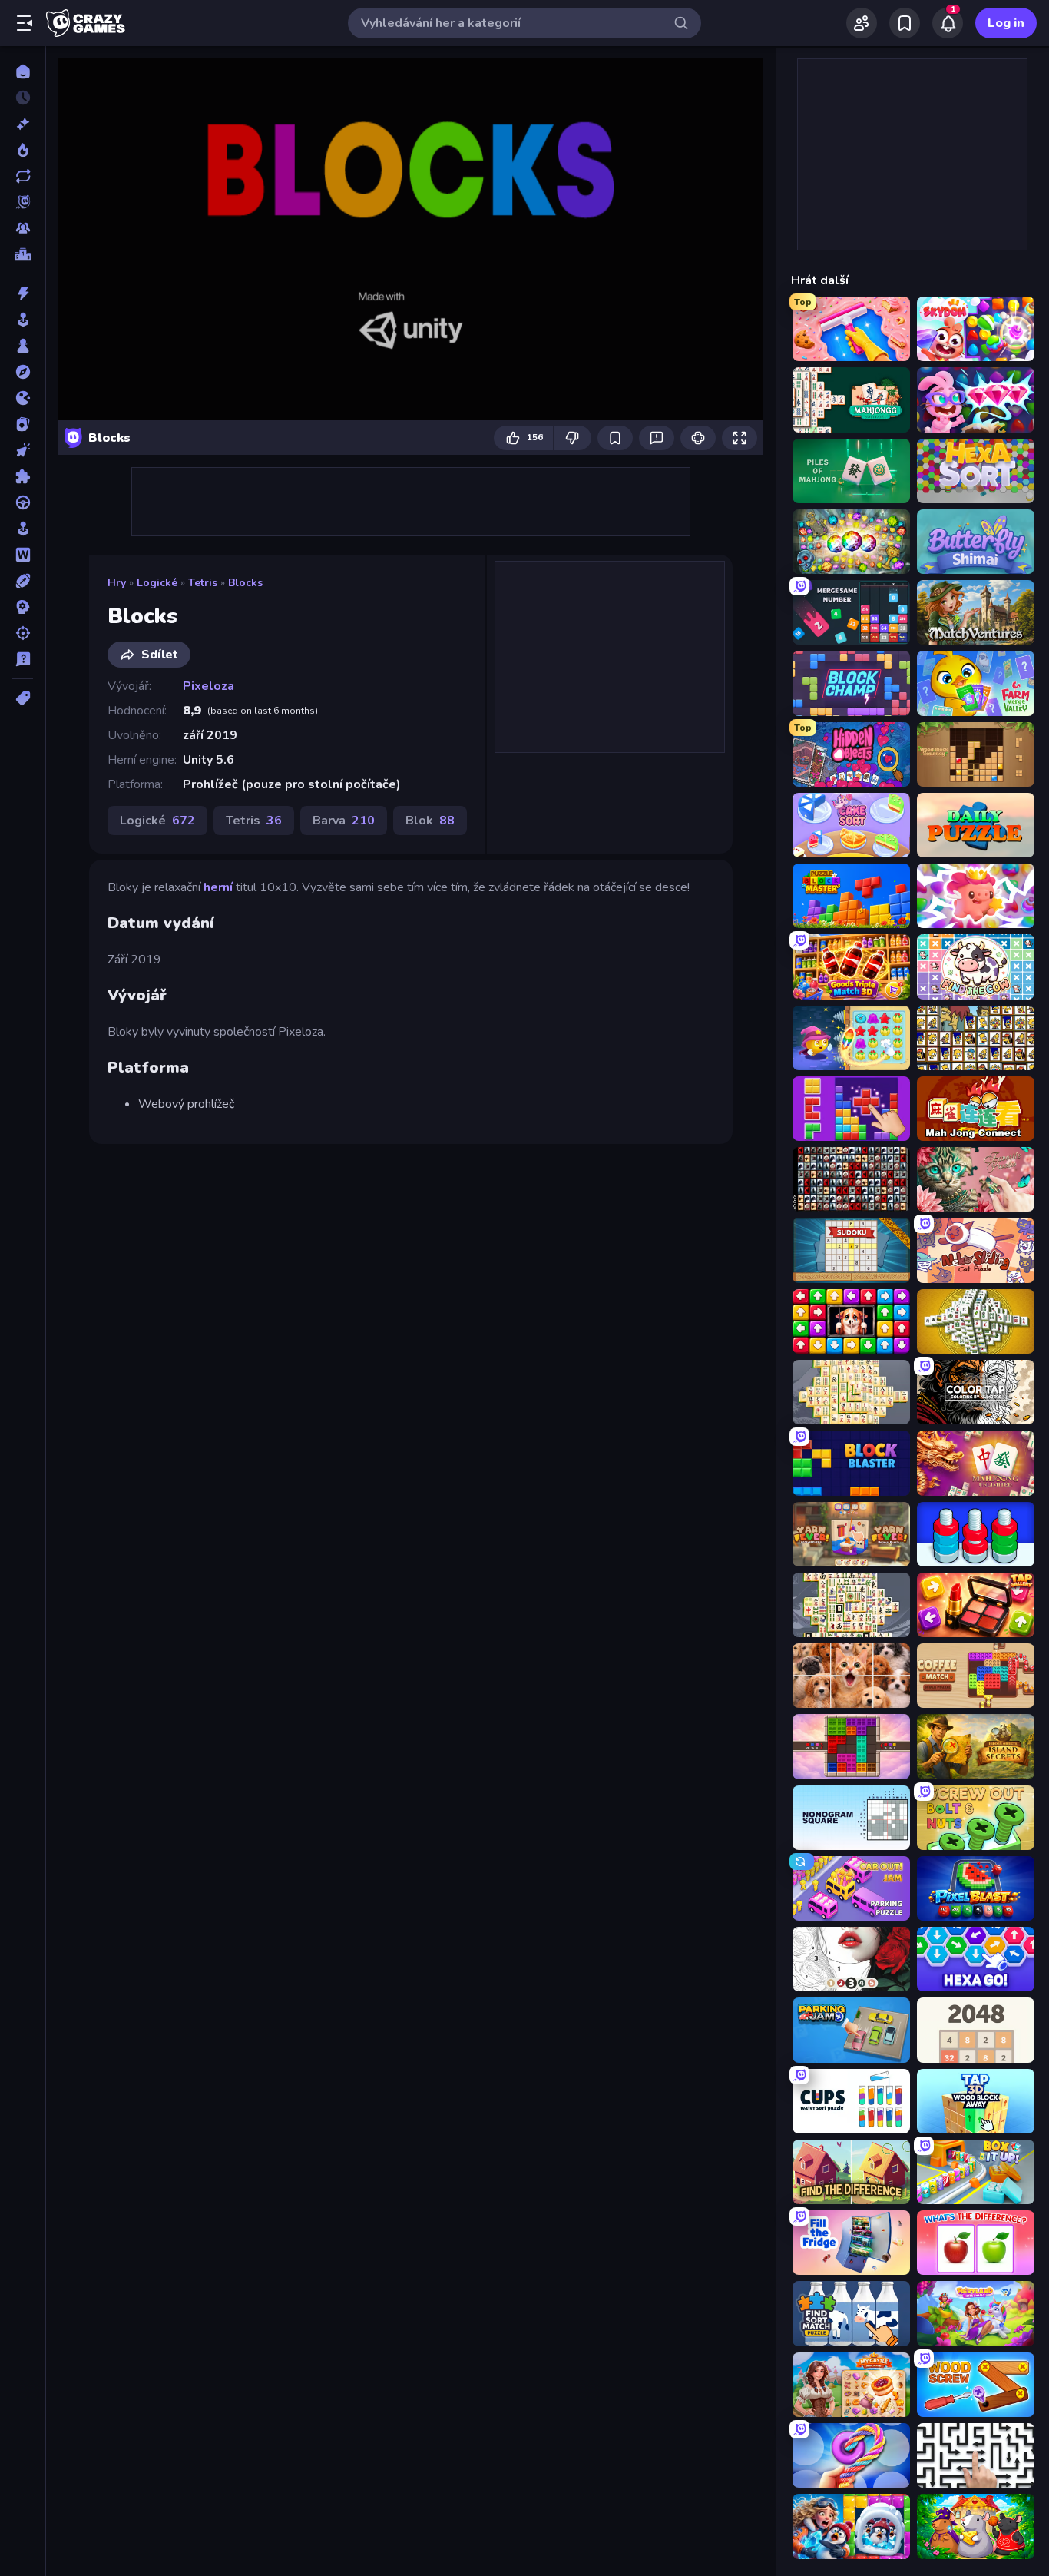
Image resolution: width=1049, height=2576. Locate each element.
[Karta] (23, 424)
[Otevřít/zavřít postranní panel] (25, 23)
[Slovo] (23, 555)
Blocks (245, 583)
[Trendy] (23, 150)
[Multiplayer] (23, 228)
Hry (117, 583)
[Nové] (23, 124)
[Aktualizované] (23, 176)
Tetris (203, 583)
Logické (157, 583)
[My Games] (905, 23)
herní (218, 887)
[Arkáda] (23, 320)
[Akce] (23, 293)
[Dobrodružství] (23, 372)
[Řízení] (23, 502)
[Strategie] (23, 607)
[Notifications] (948, 23)
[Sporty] (23, 581)
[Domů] (23, 71)
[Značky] (23, 698)
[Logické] (23, 476)
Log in (1006, 23)
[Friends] (862, 23)
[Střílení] (23, 633)
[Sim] (23, 529)
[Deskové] (23, 346)
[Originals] (23, 202)
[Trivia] (23, 659)
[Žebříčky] (23, 254)
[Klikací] (23, 450)
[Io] (23, 398)
